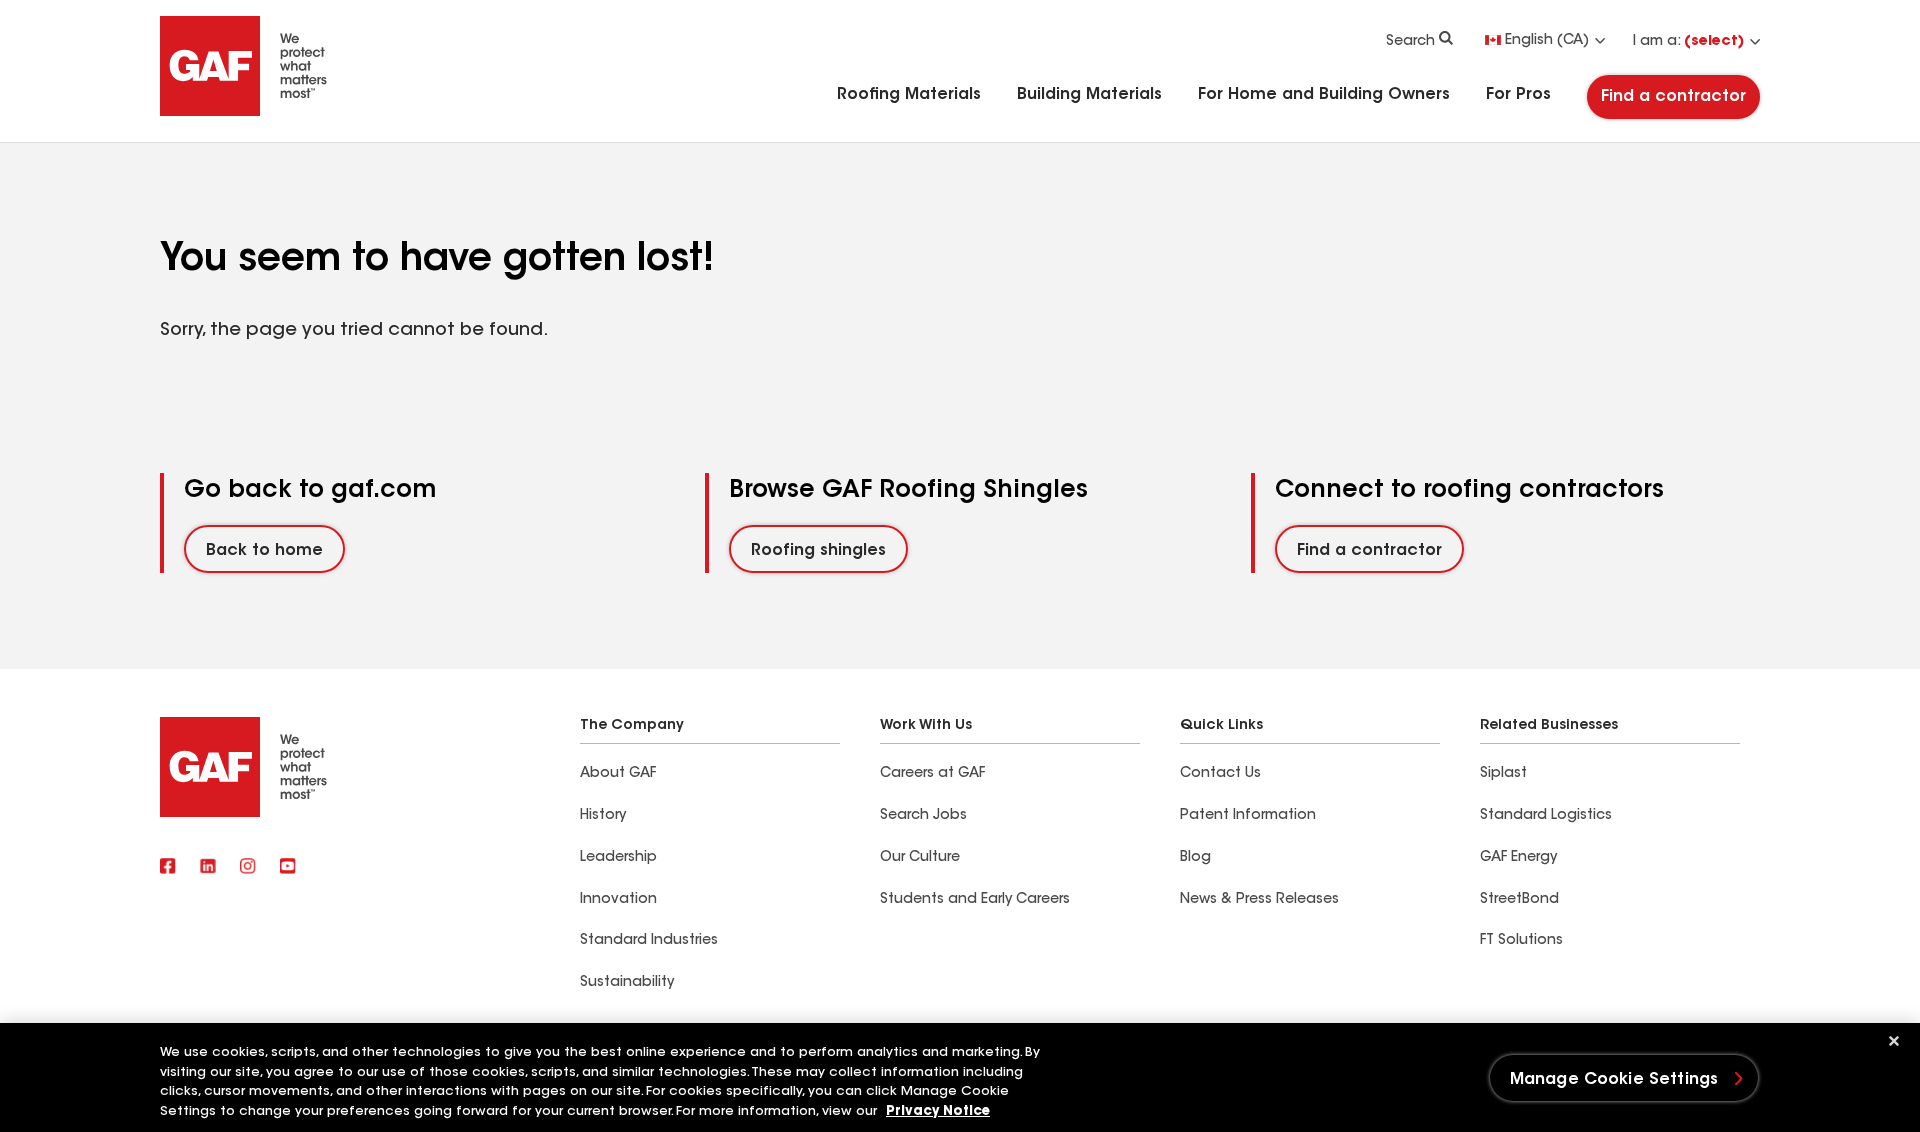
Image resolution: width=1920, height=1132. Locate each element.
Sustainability (627, 983)
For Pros (1518, 95)
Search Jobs (923, 816)
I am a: (1688, 42)
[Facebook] (168, 868)
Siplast (1503, 774)
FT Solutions (1521, 941)
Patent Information (1248, 816)
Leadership (618, 858)
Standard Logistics (1546, 816)
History (603, 816)
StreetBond (1519, 900)
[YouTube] (288, 868)
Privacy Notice (938, 1111)
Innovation (618, 900)
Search (1410, 42)
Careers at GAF (932, 774)
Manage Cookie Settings (1614, 1080)
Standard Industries (649, 941)
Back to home (264, 551)
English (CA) (1547, 41)
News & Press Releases (1259, 900)
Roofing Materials (909, 95)
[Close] (1894, 1041)
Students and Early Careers (975, 900)
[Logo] (244, 112)
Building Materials (1089, 95)
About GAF (618, 774)
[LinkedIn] (208, 868)
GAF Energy (1518, 858)
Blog (1195, 858)
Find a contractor (1673, 97)
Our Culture (920, 858)
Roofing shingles (818, 551)
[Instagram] (248, 868)
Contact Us (1220, 774)
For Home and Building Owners (1324, 95)
